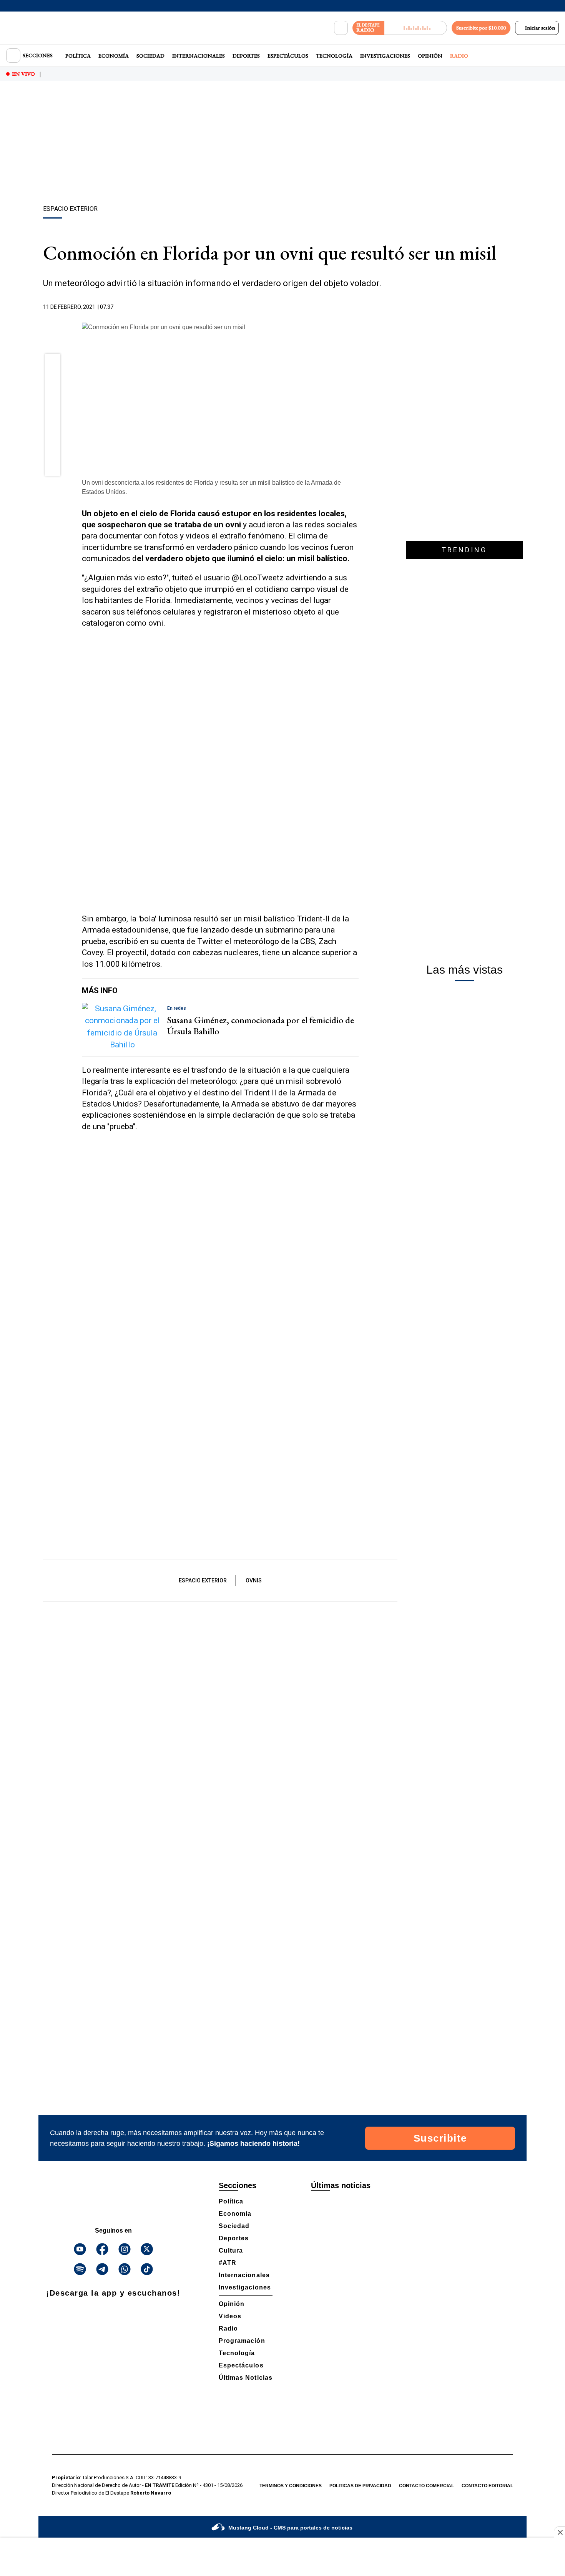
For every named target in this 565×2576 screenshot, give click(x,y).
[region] (282, 144)
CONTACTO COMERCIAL (426, 2486)
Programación (242, 2341)
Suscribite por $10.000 (481, 28)
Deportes (246, 56)
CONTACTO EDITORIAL (487, 2486)
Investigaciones (385, 56)
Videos (230, 2316)
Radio (459, 56)
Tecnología (334, 56)
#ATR (228, 2263)
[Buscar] (341, 28)
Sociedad (150, 56)
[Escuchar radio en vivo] (416, 28)
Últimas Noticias (246, 2378)
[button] (53, 364)
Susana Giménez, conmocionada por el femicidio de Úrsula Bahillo (261, 1025)
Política (78, 56)
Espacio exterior (203, 1580)
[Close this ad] (560, 2532)
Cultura (231, 2250)
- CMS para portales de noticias (290, 2528)
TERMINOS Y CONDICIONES (291, 2486)
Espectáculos (288, 56)
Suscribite (440, 2138)
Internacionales (199, 56)
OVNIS (254, 1580)
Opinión (430, 56)
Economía (114, 56)
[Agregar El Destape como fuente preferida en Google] (357, 307)
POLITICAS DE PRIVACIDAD (360, 2486)
